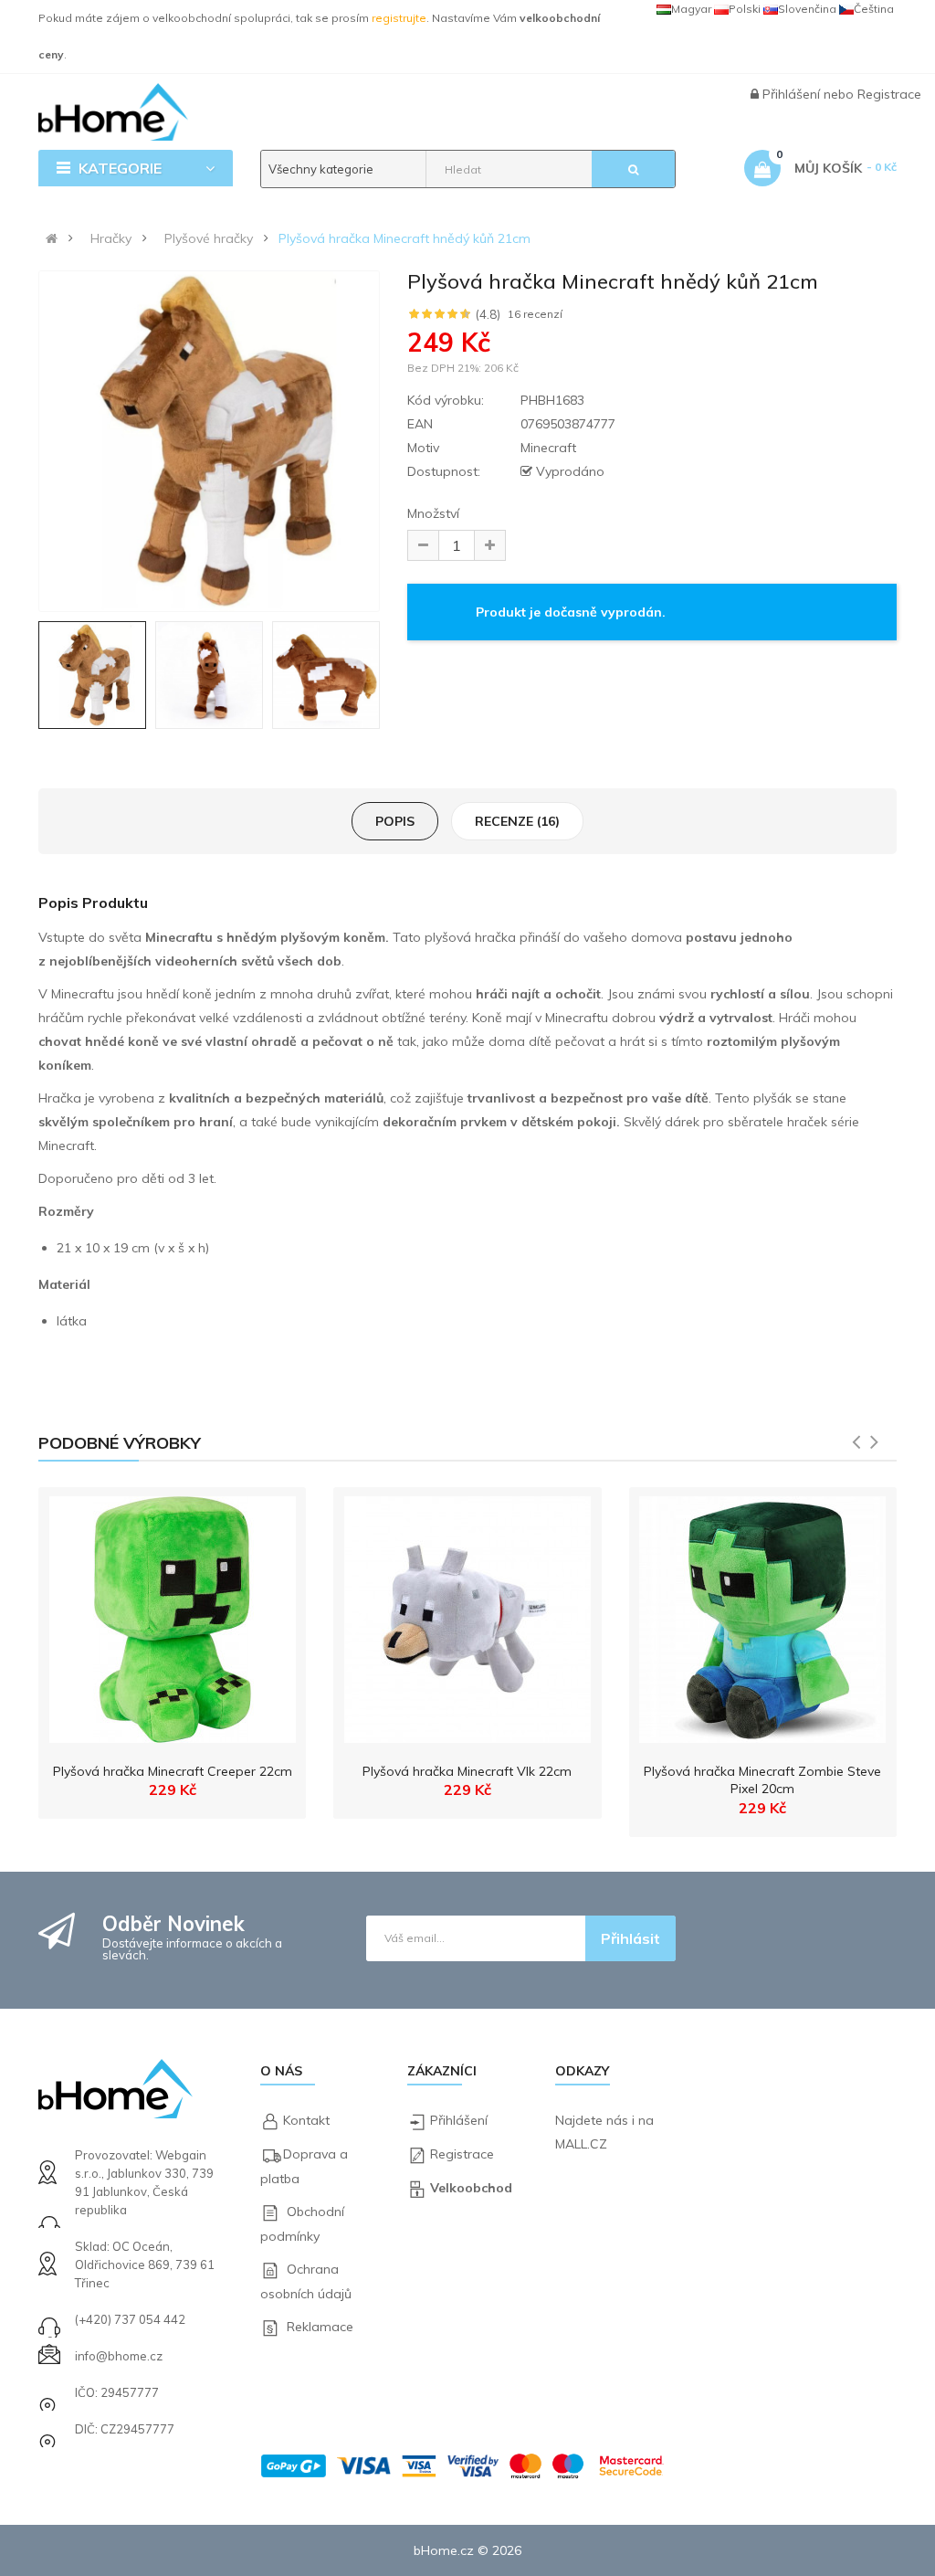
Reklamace (320, 2327)
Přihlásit (630, 1938)
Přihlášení (793, 94)
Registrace (889, 94)
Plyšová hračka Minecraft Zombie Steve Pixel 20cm (762, 1780)
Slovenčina (807, 9)
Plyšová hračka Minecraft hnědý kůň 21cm (404, 238)
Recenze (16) (517, 821)
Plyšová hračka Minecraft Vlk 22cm (467, 1771)
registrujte (399, 18)
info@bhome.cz (119, 2356)
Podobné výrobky (120, 1443)
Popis (395, 821)
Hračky (111, 238)
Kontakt (306, 2120)
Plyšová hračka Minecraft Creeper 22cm (173, 1771)
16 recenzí (535, 314)
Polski (745, 9)
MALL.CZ (581, 2144)
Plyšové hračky (209, 238)
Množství (433, 513)
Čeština (874, 9)
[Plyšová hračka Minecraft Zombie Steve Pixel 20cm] (762, 1615)
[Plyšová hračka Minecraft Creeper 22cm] (173, 1615)
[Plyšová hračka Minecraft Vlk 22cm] (467, 1615)
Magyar (691, 9)
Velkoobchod (471, 2188)
